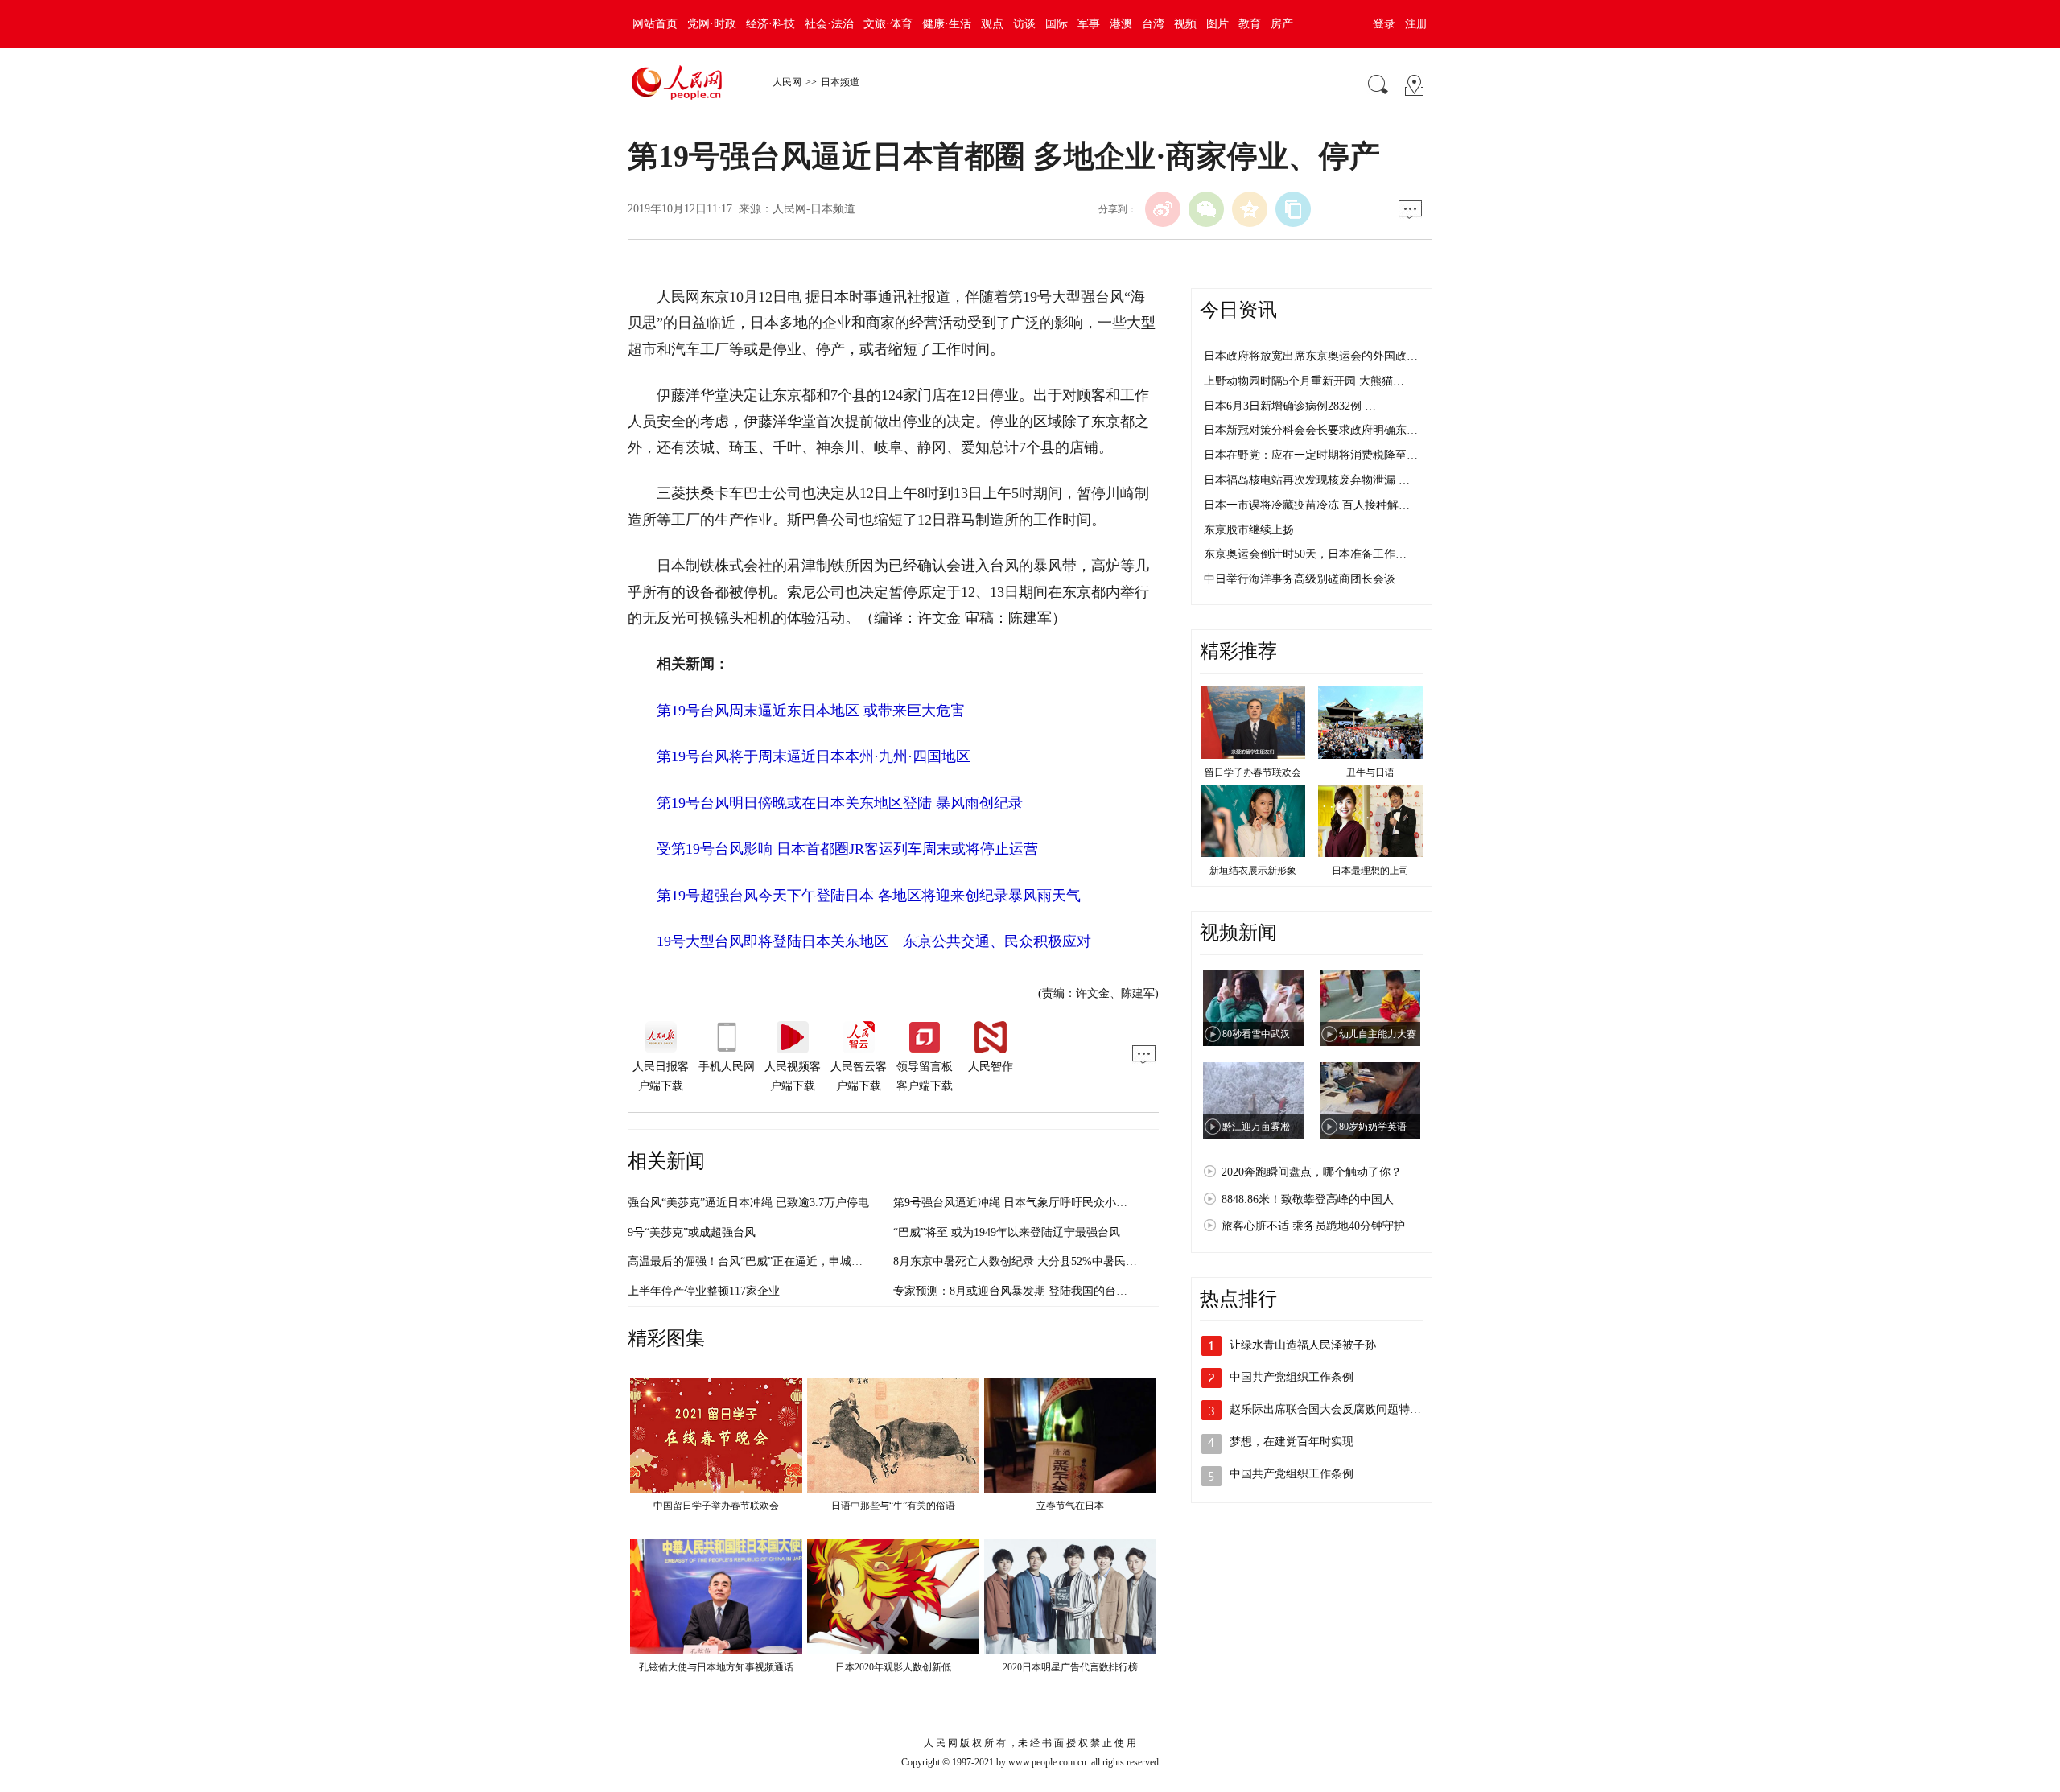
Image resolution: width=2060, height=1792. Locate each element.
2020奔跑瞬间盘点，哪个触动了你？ (1312, 1172)
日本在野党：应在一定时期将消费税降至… (1311, 455)
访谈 (1024, 24)
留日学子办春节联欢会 (1253, 772)
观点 (992, 24)
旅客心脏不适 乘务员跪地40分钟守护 (1313, 1226)
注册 (1416, 24)
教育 (1250, 24)
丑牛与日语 (1370, 772)
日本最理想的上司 (1370, 871)
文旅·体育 (888, 24)
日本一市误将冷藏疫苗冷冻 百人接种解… (1307, 505)
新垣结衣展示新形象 (1253, 871)
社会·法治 (829, 24)
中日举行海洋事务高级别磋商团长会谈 (1300, 579)
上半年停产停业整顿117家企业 (704, 1291)
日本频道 (840, 82)
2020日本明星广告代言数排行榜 (1070, 1667)
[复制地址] (1293, 209)
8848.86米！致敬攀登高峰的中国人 (1308, 1199)
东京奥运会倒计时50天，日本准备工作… (1305, 554)
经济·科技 (770, 24)
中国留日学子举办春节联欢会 (716, 1506)
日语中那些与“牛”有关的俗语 (893, 1506)
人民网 (787, 82)
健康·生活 (947, 24)
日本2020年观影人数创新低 (893, 1667)
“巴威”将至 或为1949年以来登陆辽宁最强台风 (1007, 1232)
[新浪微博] (1163, 209)
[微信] (1206, 209)
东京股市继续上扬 (1249, 530)
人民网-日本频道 (814, 209)
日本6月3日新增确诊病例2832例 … (1290, 406)
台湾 (1153, 24)
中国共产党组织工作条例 (1292, 1377)
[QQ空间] (1250, 209)
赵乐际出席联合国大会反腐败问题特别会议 (1337, 1409)
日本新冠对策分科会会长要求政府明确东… (1311, 430)
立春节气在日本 (1070, 1506)
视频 (1185, 24)
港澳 (1121, 24)
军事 (1089, 24)
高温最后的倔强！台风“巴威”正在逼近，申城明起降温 (762, 1261)
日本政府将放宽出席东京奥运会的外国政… (1311, 356)
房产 (1282, 24)
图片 (1217, 24)
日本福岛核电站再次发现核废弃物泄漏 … (1307, 480)
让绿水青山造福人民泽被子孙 (1303, 1345)
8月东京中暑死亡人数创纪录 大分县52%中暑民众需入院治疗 (1043, 1261)
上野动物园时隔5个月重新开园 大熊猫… (1304, 381)
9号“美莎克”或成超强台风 (692, 1232)
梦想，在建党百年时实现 (1292, 1442)
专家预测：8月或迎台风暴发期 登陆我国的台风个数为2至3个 (1044, 1291)
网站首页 (655, 24)
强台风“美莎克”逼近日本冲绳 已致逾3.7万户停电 (748, 1203)
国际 (1057, 24)
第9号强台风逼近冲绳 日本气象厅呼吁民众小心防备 (1022, 1203)
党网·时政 (712, 24)
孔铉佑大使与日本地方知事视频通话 (716, 1667)
